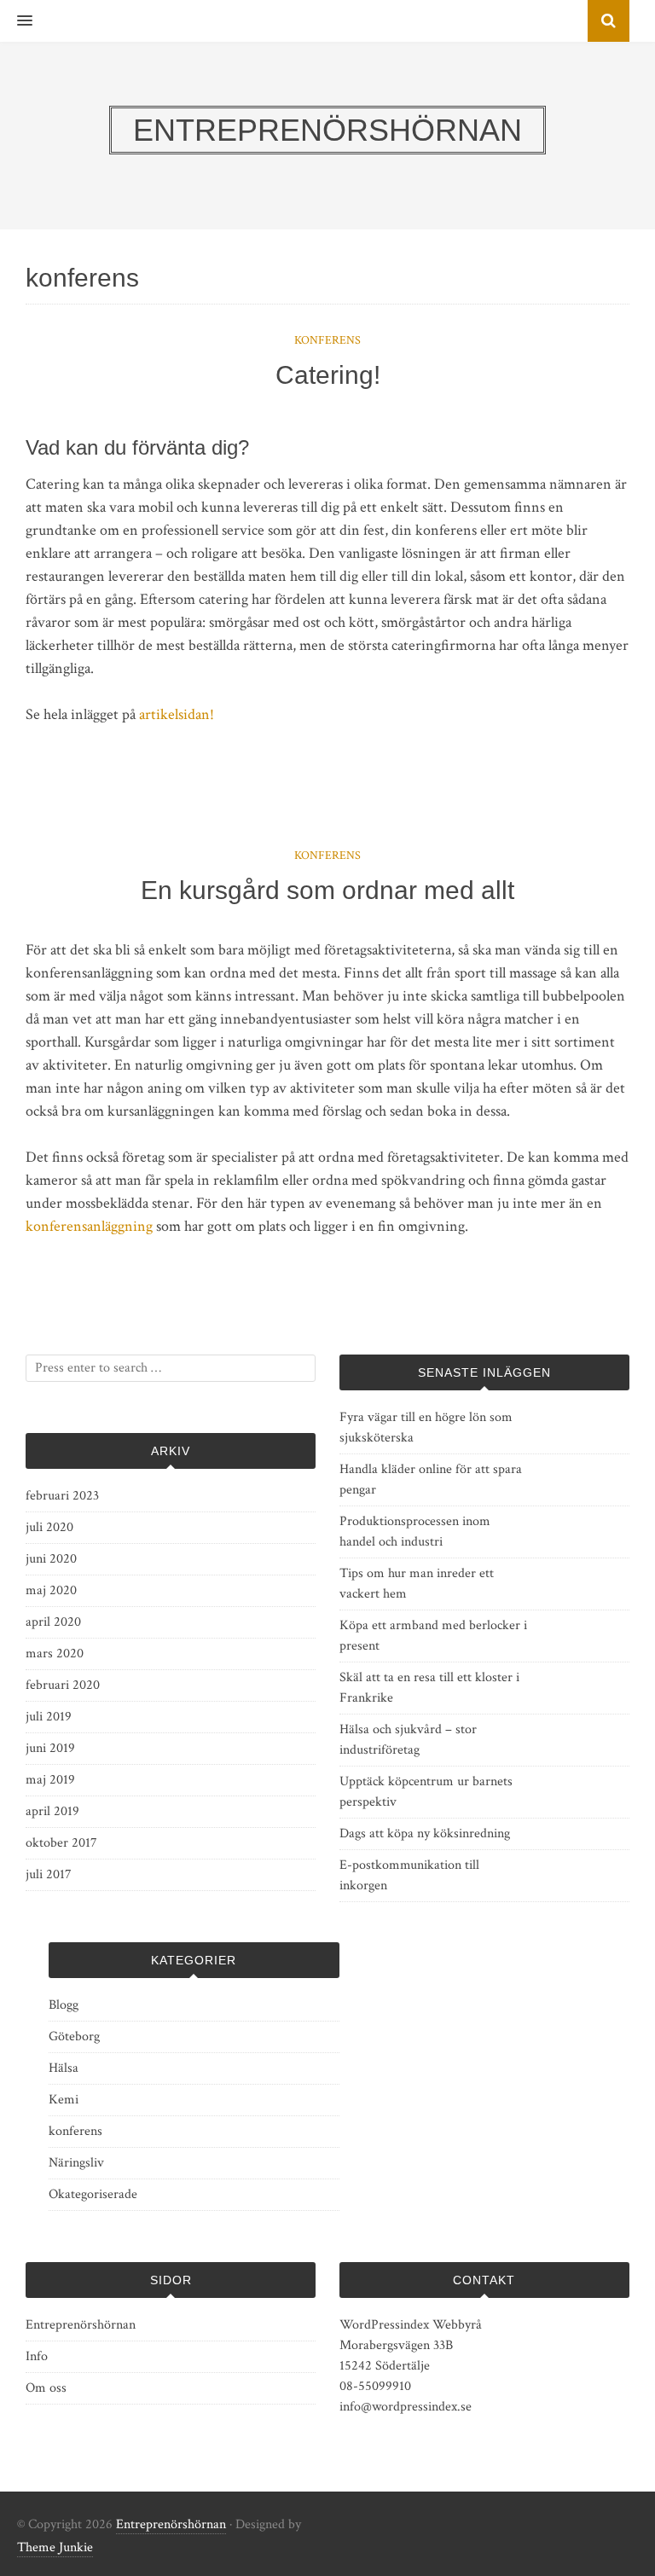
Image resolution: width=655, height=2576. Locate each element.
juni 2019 (50, 1748)
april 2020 (53, 1622)
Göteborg (74, 2036)
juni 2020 (51, 1559)
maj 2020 (51, 1590)
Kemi (64, 2100)
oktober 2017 (61, 1843)
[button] (16, 21)
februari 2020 (63, 1685)
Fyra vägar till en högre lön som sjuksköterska (426, 1427)
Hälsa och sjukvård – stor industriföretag (408, 1740)
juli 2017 (49, 1874)
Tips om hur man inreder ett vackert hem (417, 1584)
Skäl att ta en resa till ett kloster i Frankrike (429, 1688)
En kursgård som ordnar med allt (327, 890)
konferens (327, 340)
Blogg (64, 2005)
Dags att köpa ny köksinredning (425, 1833)
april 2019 (52, 1811)
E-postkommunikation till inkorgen (409, 1875)
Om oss (46, 2388)
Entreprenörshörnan (81, 2325)
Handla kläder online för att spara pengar (431, 1479)
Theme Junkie (55, 2547)
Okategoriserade (93, 2194)
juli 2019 (49, 1717)
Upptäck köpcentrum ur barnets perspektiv (426, 1792)
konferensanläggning (89, 1226)
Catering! (328, 375)
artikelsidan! (177, 714)
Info (37, 2356)
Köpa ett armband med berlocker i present (433, 1636)
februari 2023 (62, 1496)
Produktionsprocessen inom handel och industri (415, 1532)
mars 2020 (55, 1654)
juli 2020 (49, 1527)
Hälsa (64, 2068)
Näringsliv (76, 2163)
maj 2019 (50, 1780)
